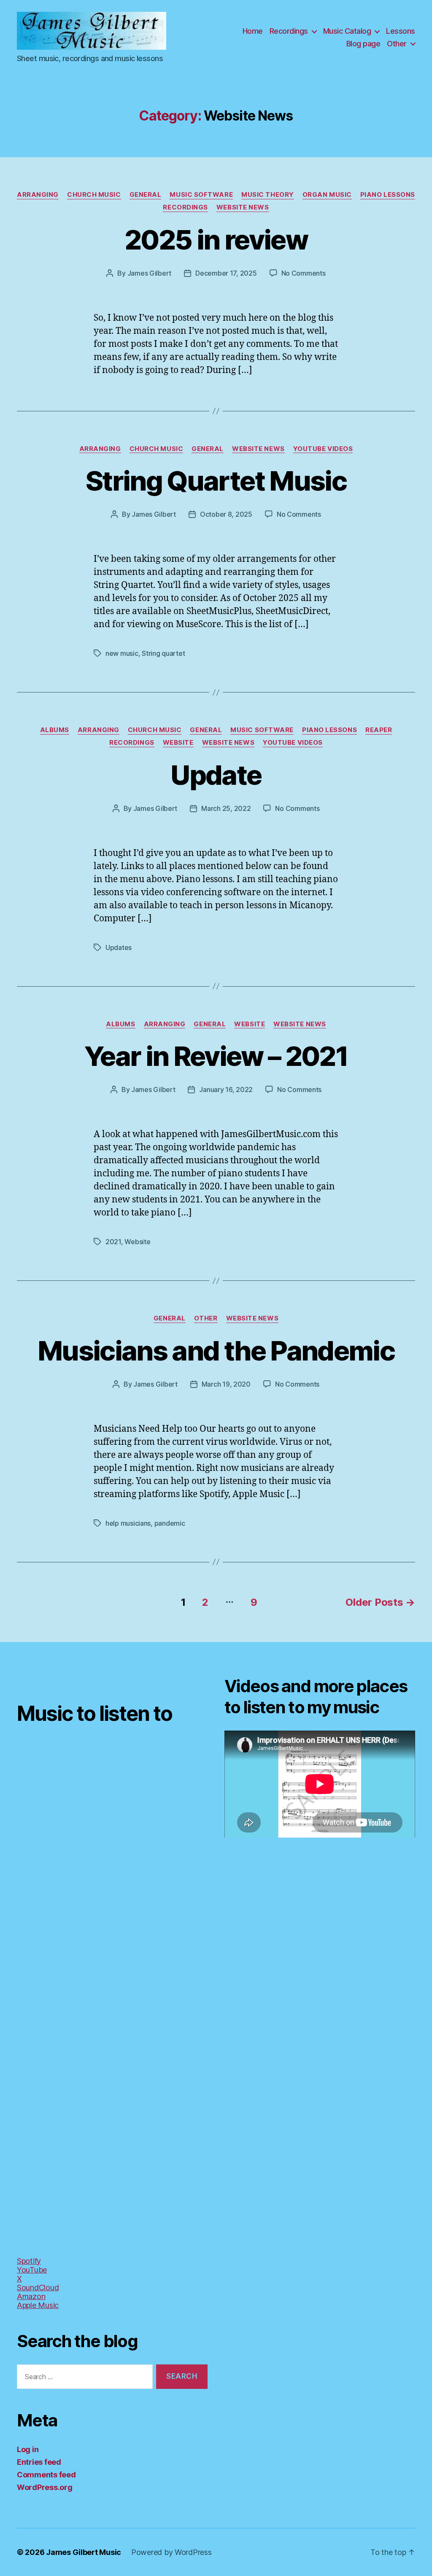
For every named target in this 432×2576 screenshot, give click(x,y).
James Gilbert (150, 273)
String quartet (163, 653)
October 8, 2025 (226, 514)
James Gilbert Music (84, 2552)
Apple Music (38, 2305)
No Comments (304, 273)
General (146, 195)
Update (216, 775)
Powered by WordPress (171, 2552)
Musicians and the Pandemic (216, 1351)
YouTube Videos (323, 449)
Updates (119, 947)
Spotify (29, 2261)
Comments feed (46, 2475)
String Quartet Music (216, 481)
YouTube (32, 2270)
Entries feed (39, 2462)
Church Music (94, 195)
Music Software (201, 195)
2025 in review (216, 240)
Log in (28, 2449)
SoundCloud (38, 2288)
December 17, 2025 (226, 273)
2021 (113, 1242)
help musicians (128, 1523)
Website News (243, 207)
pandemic (170, 1523)
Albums (55, 730)
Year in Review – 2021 (216, 1056)
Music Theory (268, 195)
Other (397, 44)
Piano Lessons (388, 195)
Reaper (379, 730)
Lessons (401, 31)
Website (178, 743)
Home (253, 31)
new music (122, 653)
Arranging (38, 195)
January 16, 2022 (226, 1089)
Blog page (363, 44)
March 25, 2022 (226, 808)
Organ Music (327, 195)
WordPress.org (45, 2487)
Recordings (289, 31)
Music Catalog (347, 31)
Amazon (31, 2296)
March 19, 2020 (226, 1384)
